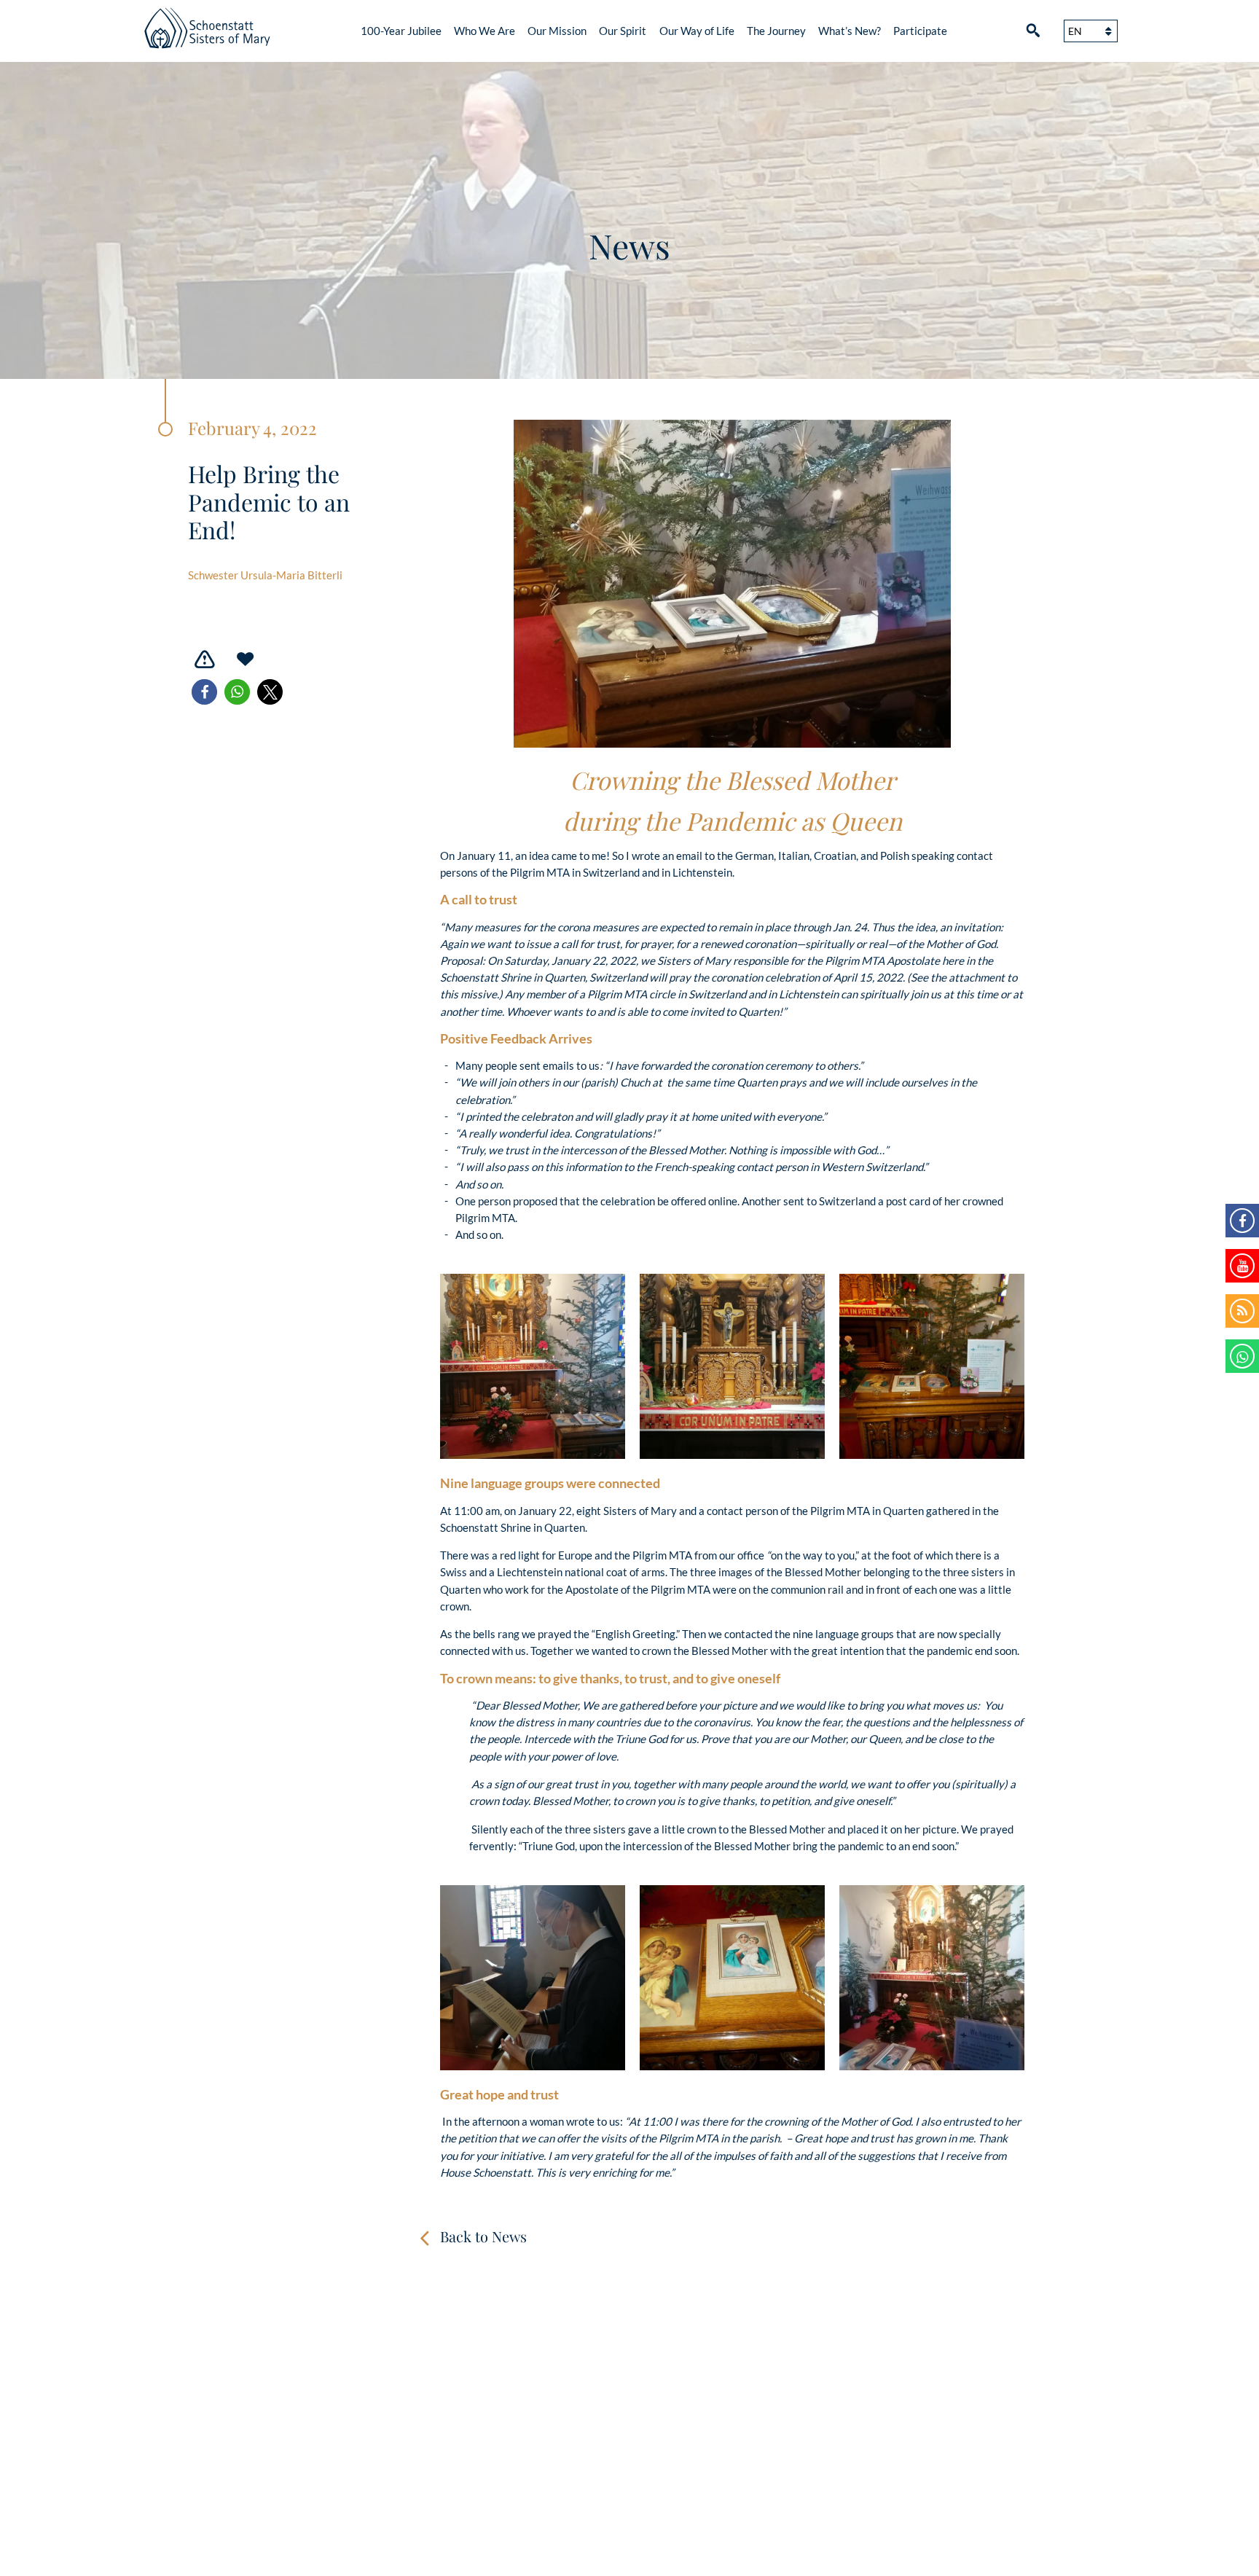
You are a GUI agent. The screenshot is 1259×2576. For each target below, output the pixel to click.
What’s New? (850, 31)
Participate (920, 31)
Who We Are (485, 31)
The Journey (776, 31)
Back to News (483, 2236)
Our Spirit (623, 31)
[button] (204, 692)
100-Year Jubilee (401, 31)
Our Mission (557, 31)
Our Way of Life (697, 31)
